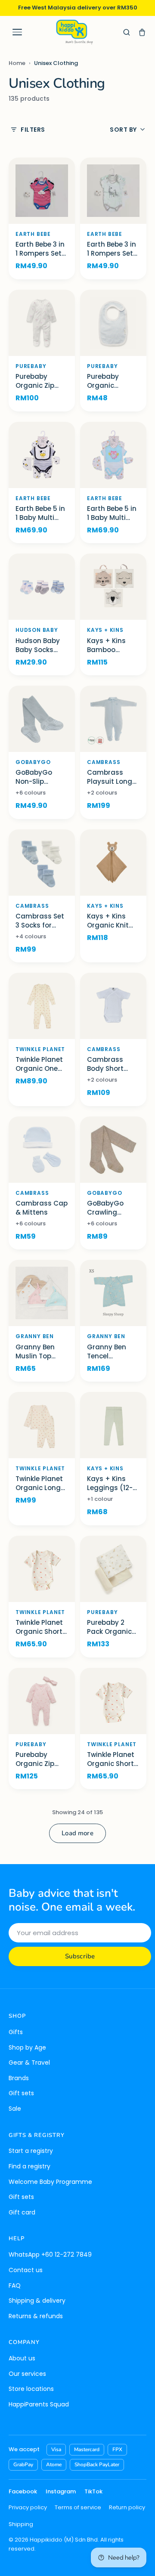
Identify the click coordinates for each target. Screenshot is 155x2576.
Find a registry (29, 2166)
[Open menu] (17, 32)
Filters (33, 130)
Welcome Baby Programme (50, 2182)
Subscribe (80, 1956)
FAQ (15, 2285)
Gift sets (21, 2093)
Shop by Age (27, 2047)
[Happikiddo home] (74, 32)
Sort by (123, 130)
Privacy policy (28, 2507)
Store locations (31, 2389)
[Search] (127, 32)
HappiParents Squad (39, 2404)
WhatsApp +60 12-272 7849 (50, 2254)
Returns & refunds (36, 2316)
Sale (15, 2109)
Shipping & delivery (37, 2301)
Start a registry (31, 2151)
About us (22, 2358)
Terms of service (78, 2507)
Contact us (26, 2270)
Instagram (61, 2491)
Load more (77, 1833)
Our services (27, 2374)
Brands (19, 2078)
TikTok (93, 2491)
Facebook (23, 2491)
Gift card (22, 2212)
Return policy (127, 2507)
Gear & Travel (29, 2063)
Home (17, 63)
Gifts (16, 2032)
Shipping (21, 2524)
